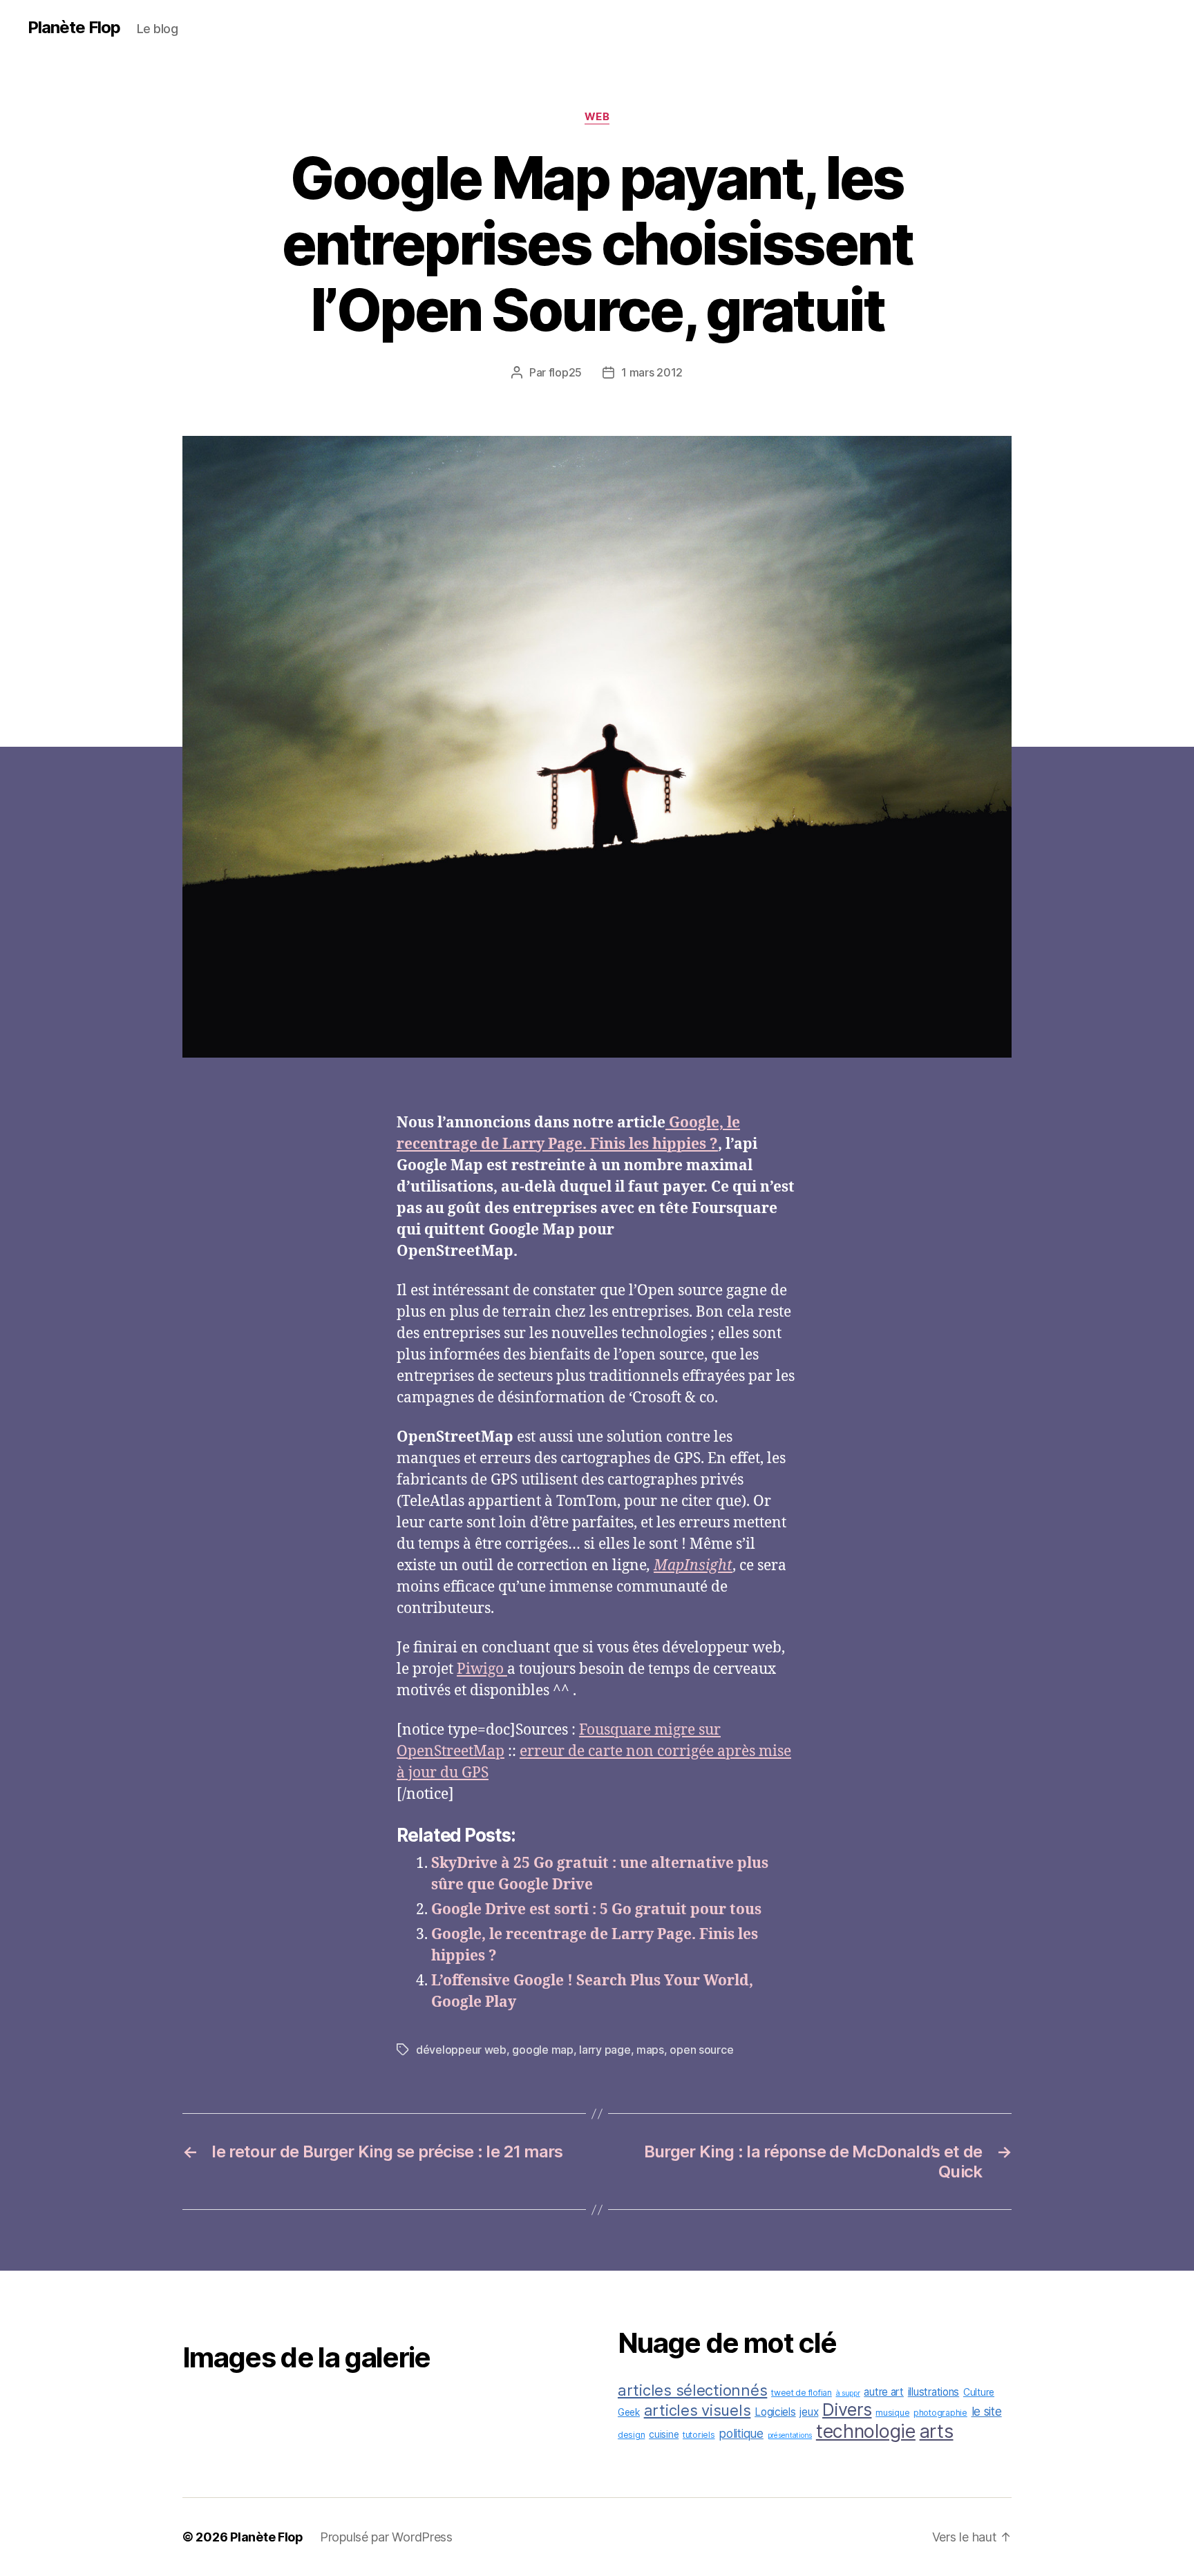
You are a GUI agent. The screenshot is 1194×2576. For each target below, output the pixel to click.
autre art (884, 2392)
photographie (940, 2413)
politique (741, 2433)
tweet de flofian (802, 2393)
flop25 (565, 372)
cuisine (664, 2434)
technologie (866, 2431)
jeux (809, 2412)
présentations (790, 2435)
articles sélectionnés (692, 2390)
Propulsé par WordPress (386, 2537)
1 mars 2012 (652, 372)
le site (987, 2411)
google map (542, 2050)
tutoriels (699, 2435)
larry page (605, 2050)
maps (650, 2050)
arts (937, 2431)
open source (701, 2050)
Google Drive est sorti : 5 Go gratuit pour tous (596, 1910)
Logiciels (775, 2412)
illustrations (934, 2392)
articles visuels (698, 2410)
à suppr (848, 2393)
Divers (847, 2410)
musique (892, 2413)
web (597, 117)
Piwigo (482, 1669)
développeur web (461, 2050)
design (631, 2435)
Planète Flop (74, 28)
